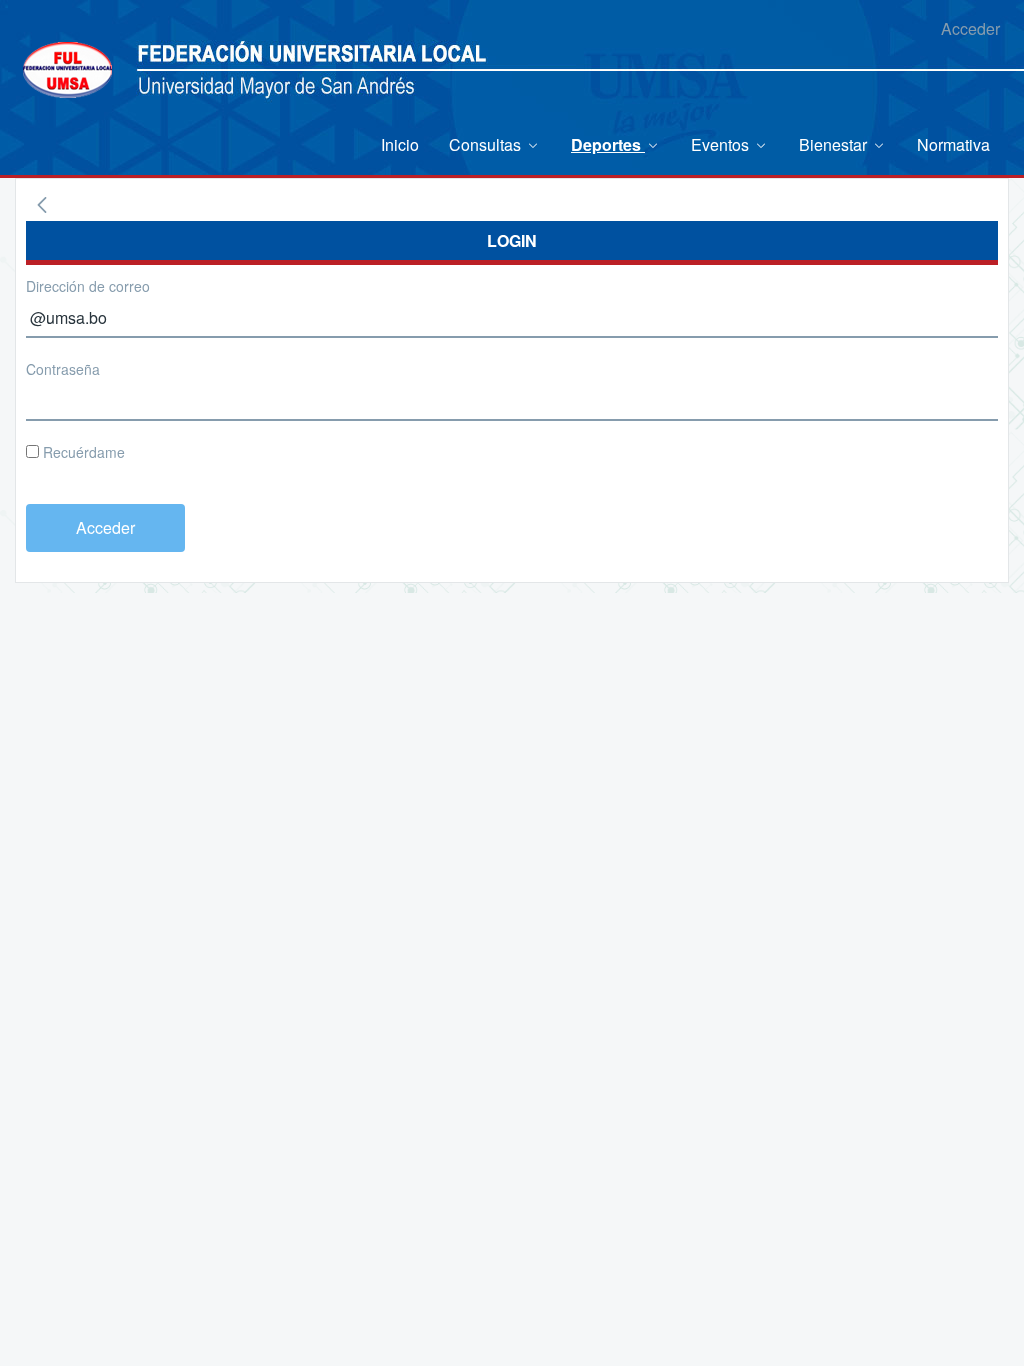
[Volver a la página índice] (42, 205)
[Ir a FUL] (67, 67)
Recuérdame (82, 452)
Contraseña (63, 369)
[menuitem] (400, 144)
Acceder (970, 28)
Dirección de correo (88, 286)
